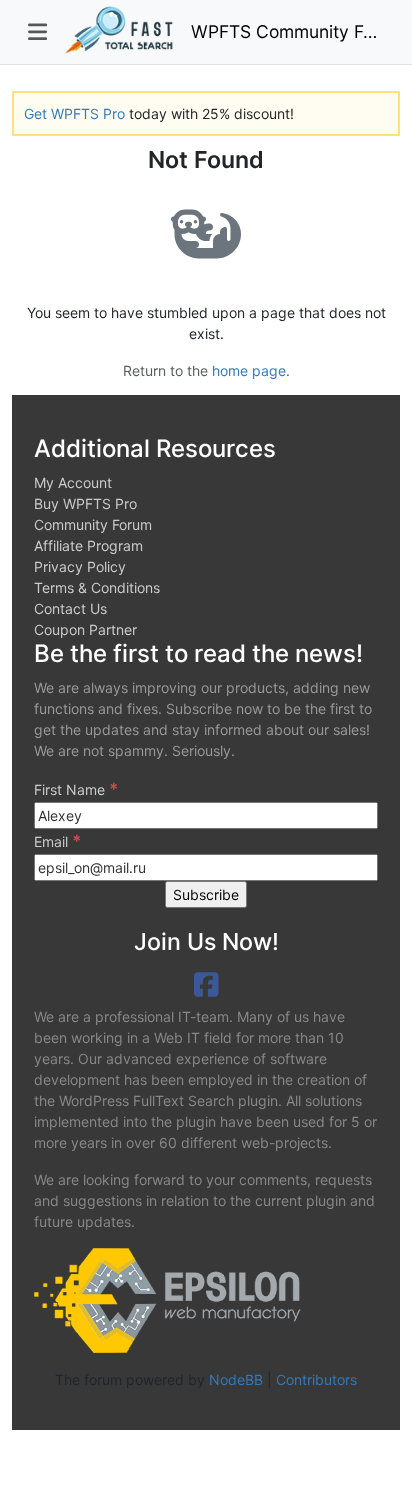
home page (249, 370)
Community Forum (93, 524)
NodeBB (236, 1379)
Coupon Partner (85, 629)
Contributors (316, 1379)
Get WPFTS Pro (74, 113)
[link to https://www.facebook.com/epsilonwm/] (206, 985)
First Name (76, 789)
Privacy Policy (80, 566)
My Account (73, 482)
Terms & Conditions (97, 587)
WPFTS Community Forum (287, 31)
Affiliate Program (88, 545)
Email (57, 841)
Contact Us (70, 608)
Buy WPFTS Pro (85, 503)
